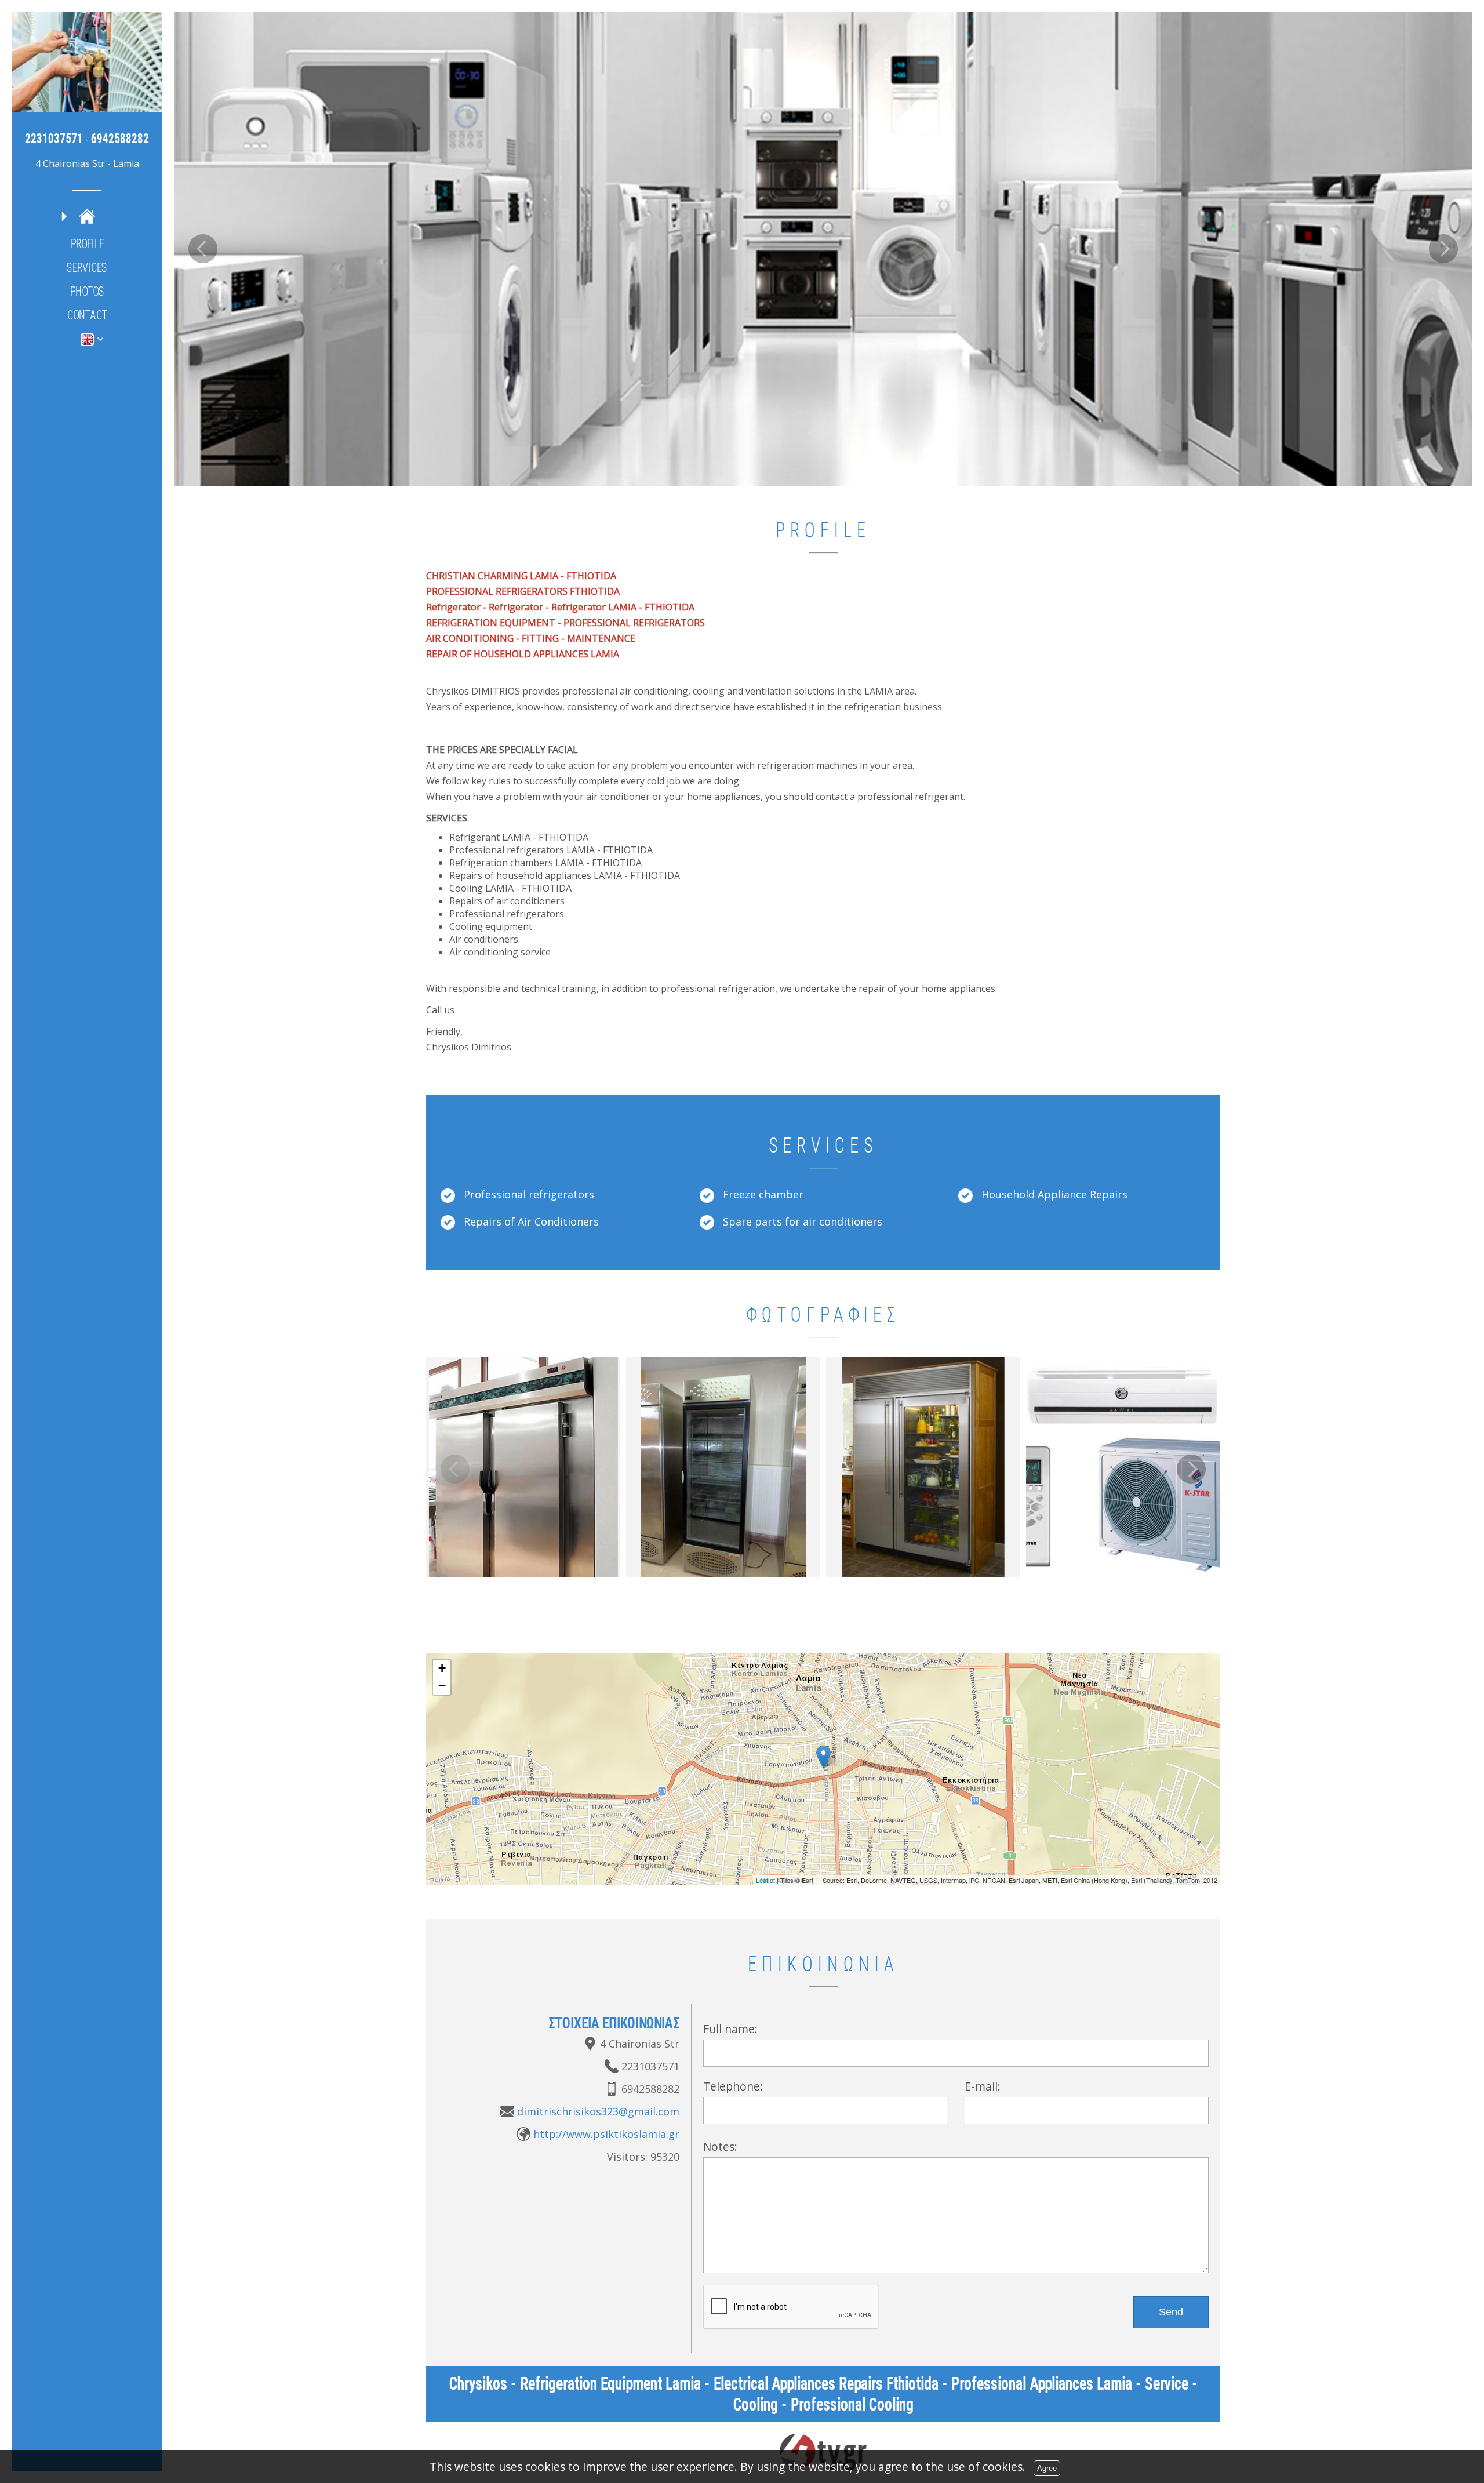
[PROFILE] (87, 216)
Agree (1047, 2468)
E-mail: (983, 2086)
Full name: (730, 2028)
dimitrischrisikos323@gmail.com (598, 2111)
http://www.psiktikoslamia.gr (606, 2133)
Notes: (720, 2146)
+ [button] (442, 1668)
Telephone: (733, 2086)
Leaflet (765, 1879)
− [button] (442, 1685)
